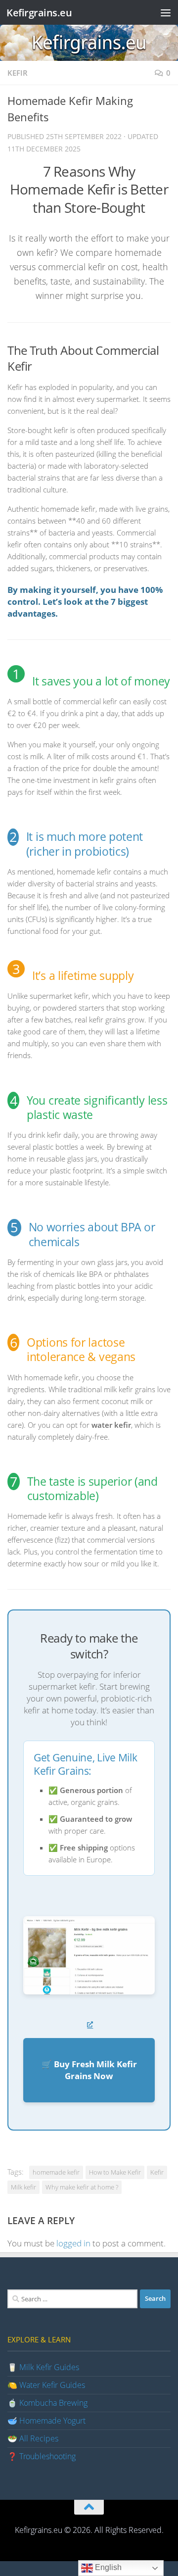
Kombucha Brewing (53, 2403)
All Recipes (39, 2438)
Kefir (18, 73)
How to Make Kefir (115, 2172)
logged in (73, 2243)
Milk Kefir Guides (49, 2367)
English (107, 2567)
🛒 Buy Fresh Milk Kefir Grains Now (89, 2070)
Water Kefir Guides (52, 2385)
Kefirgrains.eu (39, 12)
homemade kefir (56, 2172)
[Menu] (166, 12)
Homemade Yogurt (52, 2421)
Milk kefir (23, 2187)
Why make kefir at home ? (82, 2187)
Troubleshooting (47, 2456)
